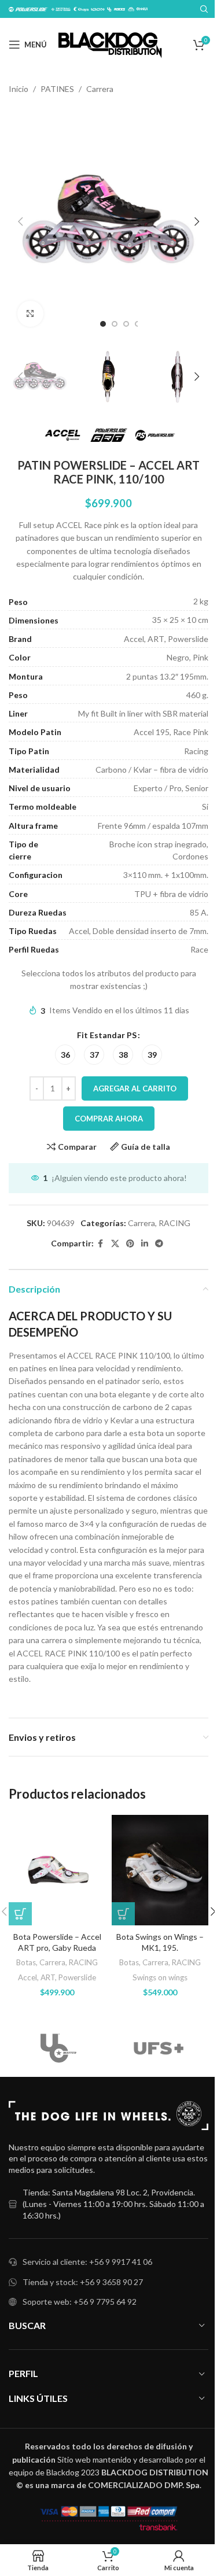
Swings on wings (160, 1977)
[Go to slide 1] (103, 324)
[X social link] (115, 1244)
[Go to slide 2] (115, 324)
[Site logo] (110, 44)
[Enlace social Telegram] (159, 1244)
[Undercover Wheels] (59, 2048)
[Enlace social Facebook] (101, 1244)
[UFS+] (159, 2048)
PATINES (57, 89)
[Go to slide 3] (126, 324)
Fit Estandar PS (107, 1035)
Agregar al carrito (135, 1088)
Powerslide (77, 1977)
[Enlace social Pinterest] (130, 1244)
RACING (174, 1223)
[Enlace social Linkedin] (145, 1244)
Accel (27, 1977)
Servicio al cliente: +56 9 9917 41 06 (87, 2262)
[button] (20, 222)
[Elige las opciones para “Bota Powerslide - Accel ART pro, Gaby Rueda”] (20, 1914)
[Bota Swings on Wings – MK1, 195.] (160, 1870)
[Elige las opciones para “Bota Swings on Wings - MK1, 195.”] (123, 1914)
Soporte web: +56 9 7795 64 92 (80, 2302)
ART (48, 1977)
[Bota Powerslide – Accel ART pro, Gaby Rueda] (57, 1870)
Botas (26, 1962)
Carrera (100, 89)
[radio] (65, 1055)
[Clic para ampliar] (30, 314)
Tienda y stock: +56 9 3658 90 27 (83, 2282)
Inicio (19, 89)
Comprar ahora (109, 1119)
